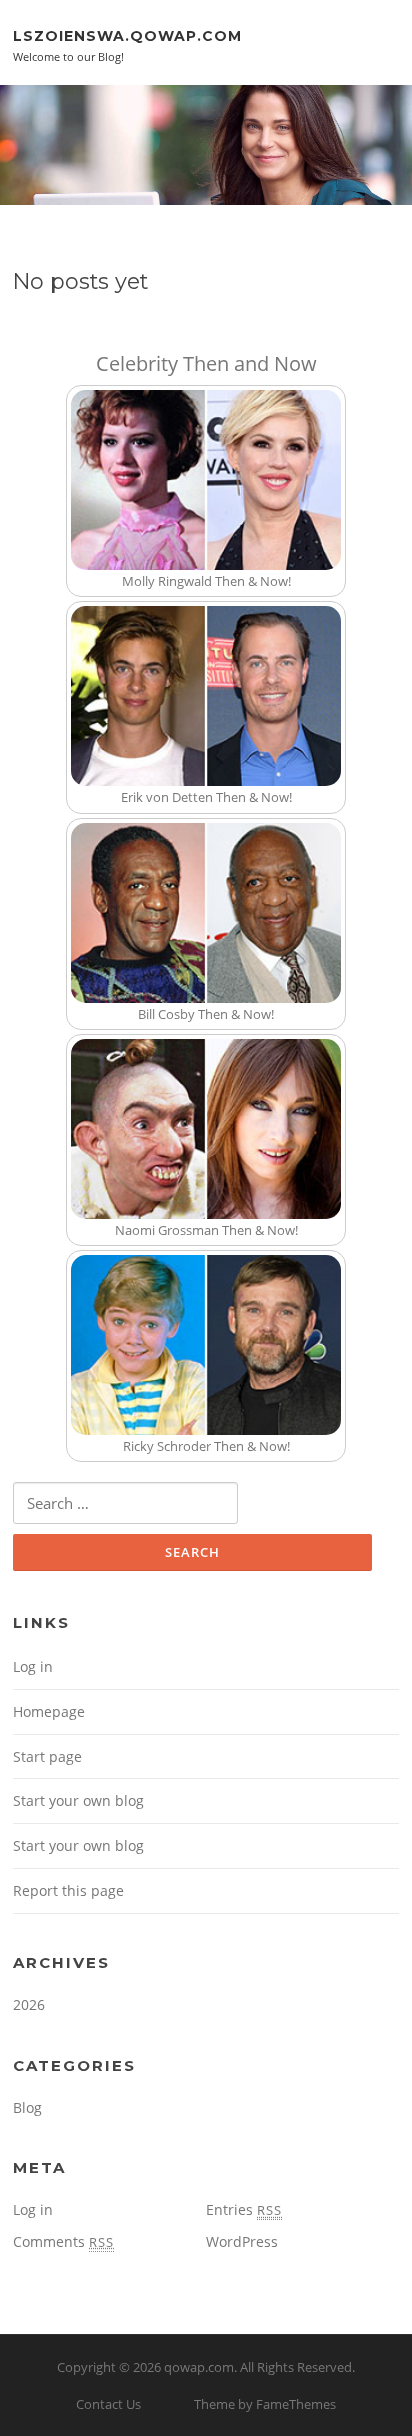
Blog (27, 2107)
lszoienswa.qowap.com (127, 35)
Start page (47, 1756)
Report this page (68, 1890)
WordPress (242, 2241)
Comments (63, 2241)
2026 (29, 2004)
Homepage (49, 1711)
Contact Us (108, 2404)
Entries (244, 2209)
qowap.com (199, 2367)
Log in (33, 1666)
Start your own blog (78, 1800)
